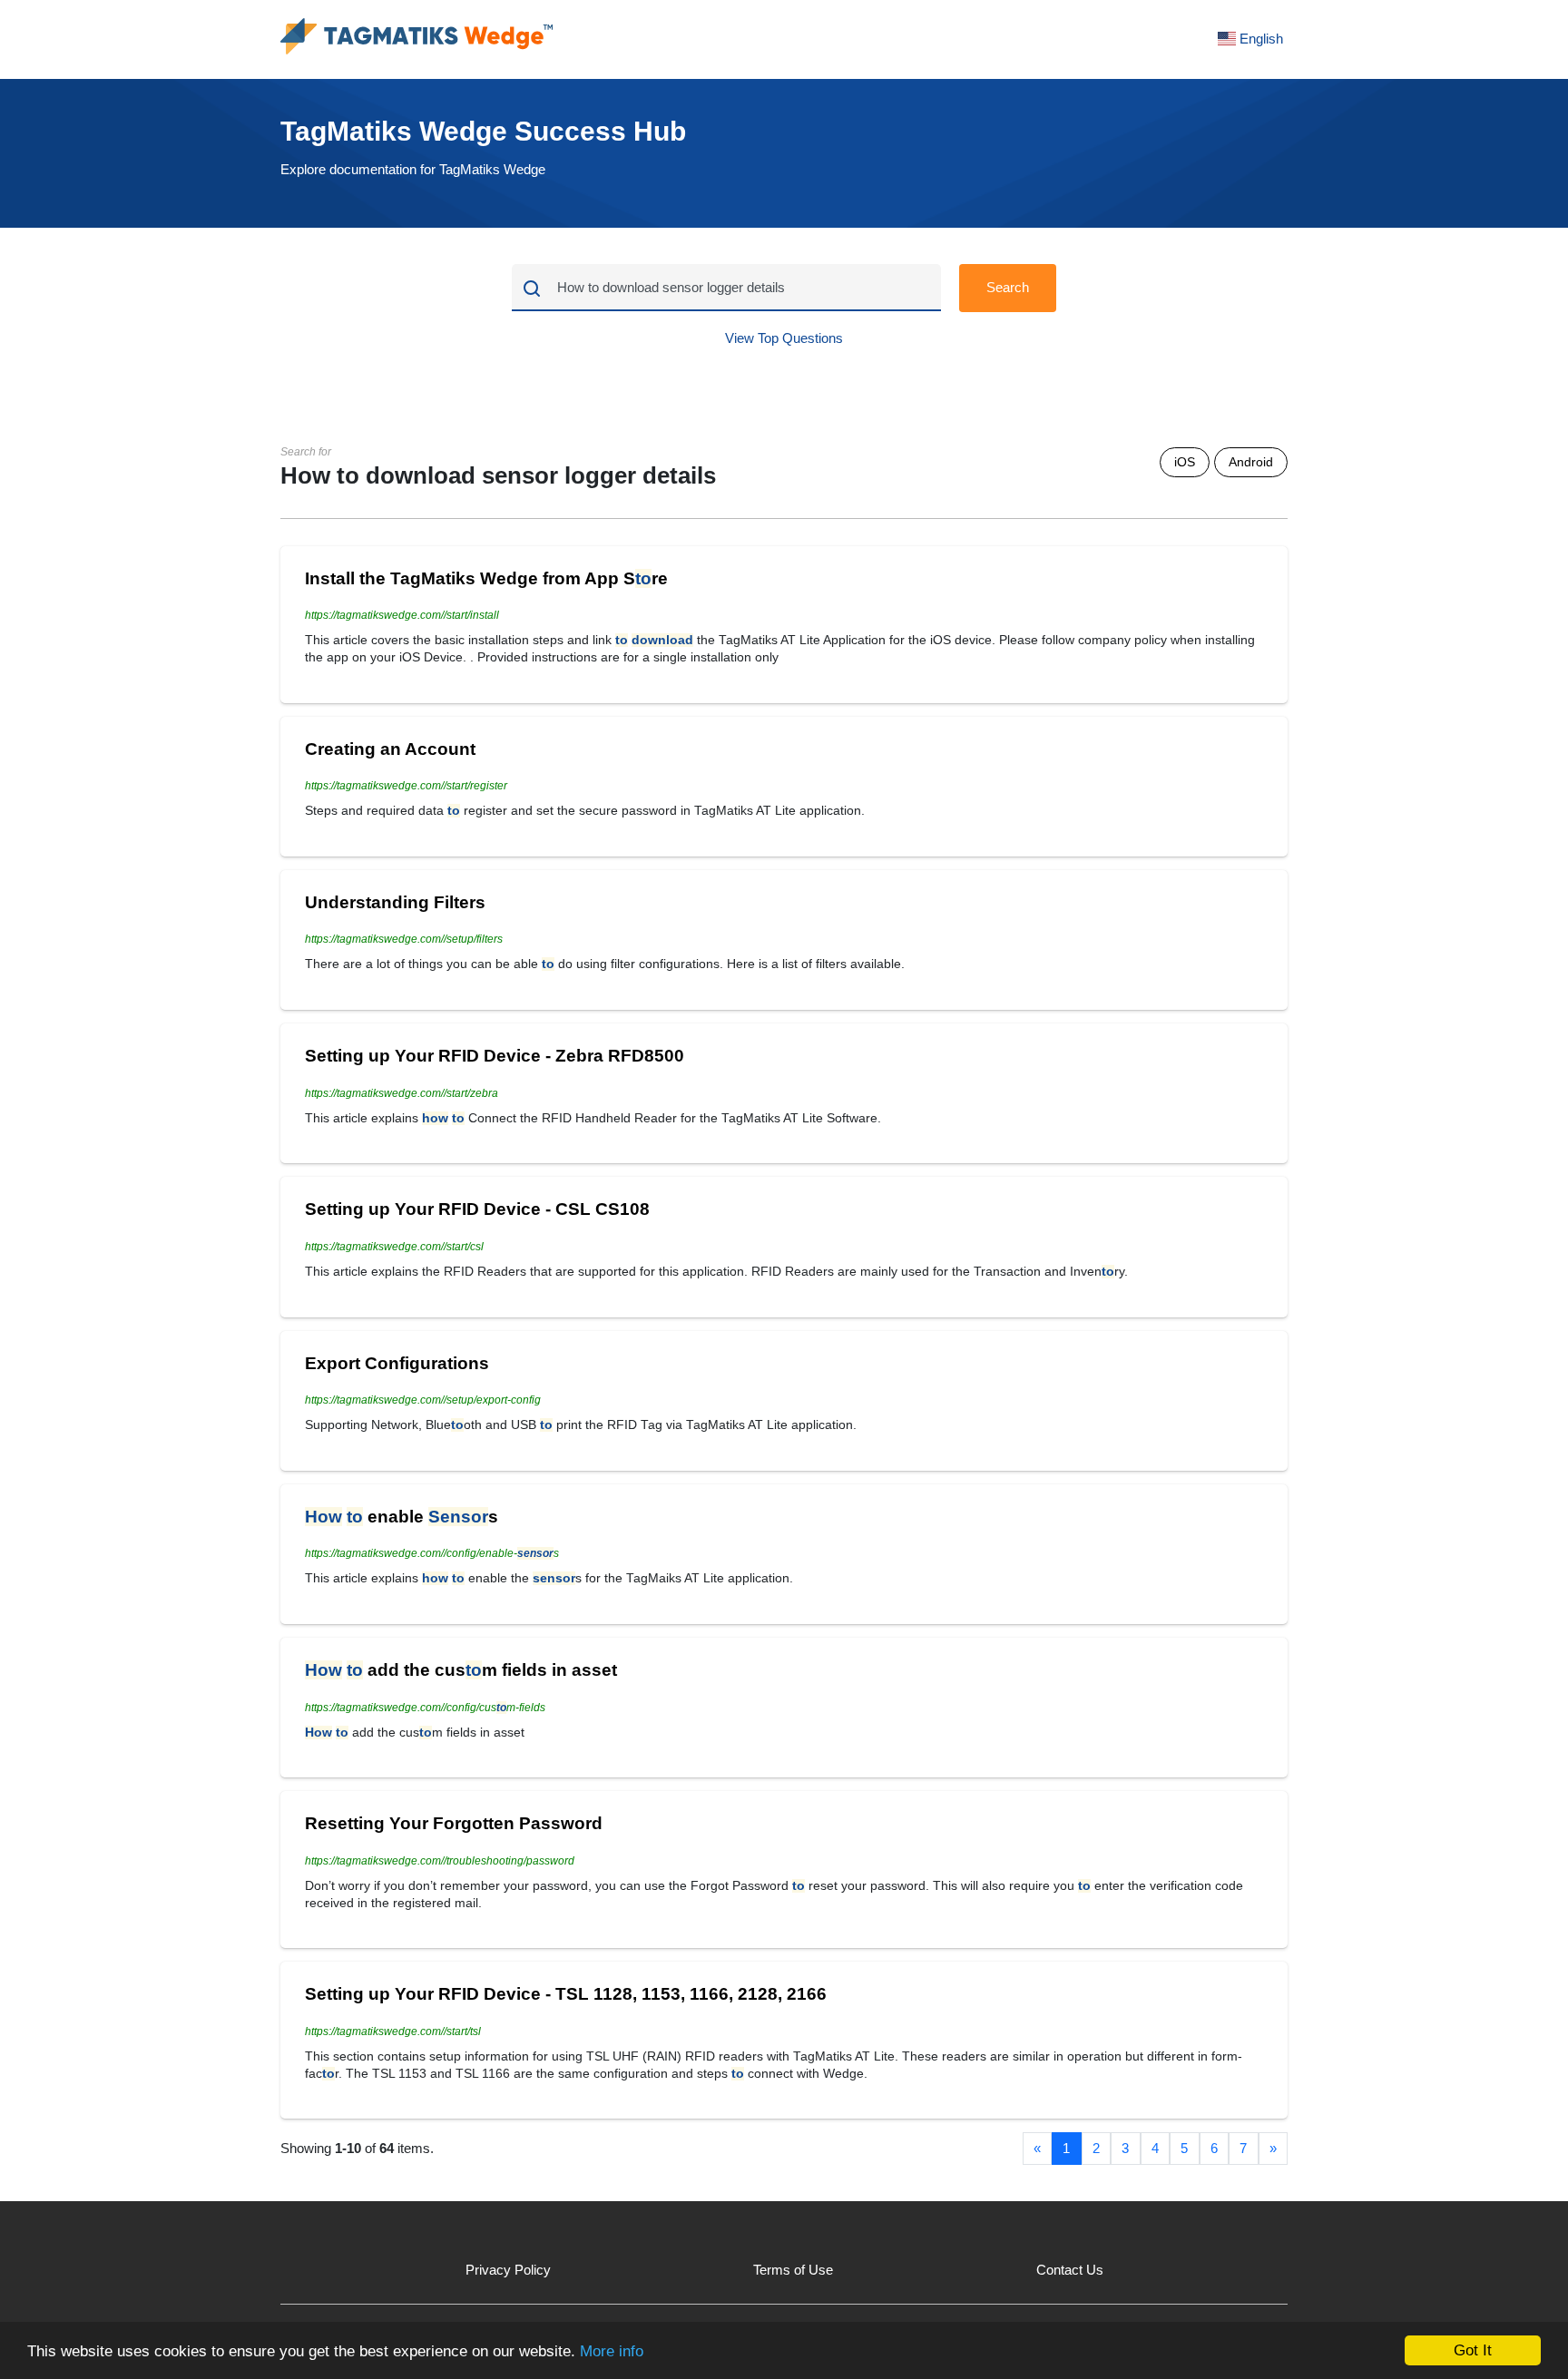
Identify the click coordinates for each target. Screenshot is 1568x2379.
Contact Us (1070, 2270)
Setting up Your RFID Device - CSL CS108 (477, 1209)
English (1259, 39)
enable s (402, 1517)
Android (1251, 462)
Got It (1473, 2350)
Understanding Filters (395, 902)
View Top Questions (784, 338)
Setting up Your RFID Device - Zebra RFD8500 (495, 1056)
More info (612, 2351)
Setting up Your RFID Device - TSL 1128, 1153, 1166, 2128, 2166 (566, 1994)
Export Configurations (397, 1363)
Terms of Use (793, 2270)
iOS (1185, 462)
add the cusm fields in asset (461, 1670)
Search (1008, 287)
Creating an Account (390, 749)
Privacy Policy (508, 2270)
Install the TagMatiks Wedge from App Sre (486, 578)
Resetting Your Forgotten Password (454, 1823)
